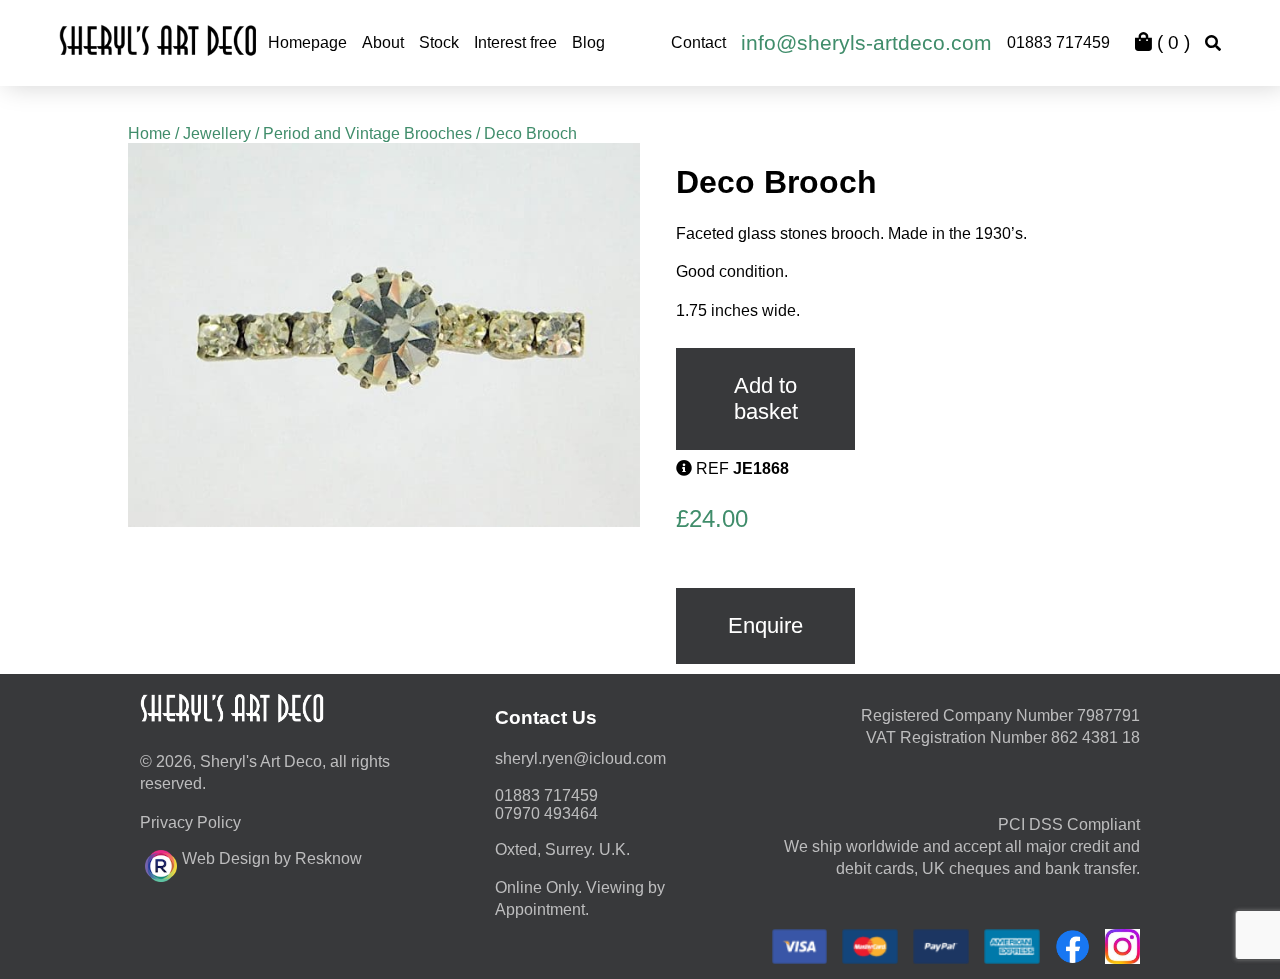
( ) (1171, 42)
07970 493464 (546, 813)
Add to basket (766, 398)
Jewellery (217, 133)
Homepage (307, 42)
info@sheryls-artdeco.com (866, 42)
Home (149, 133)
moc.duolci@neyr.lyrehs (580, 758)
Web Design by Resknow (272, 858)
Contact (698, 42)
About (383, 42)
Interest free (515, 42)
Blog (588, 42)
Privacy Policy (190, 822)
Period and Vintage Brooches (367, 133)
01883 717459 (1058, 42)
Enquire (765, 625)
